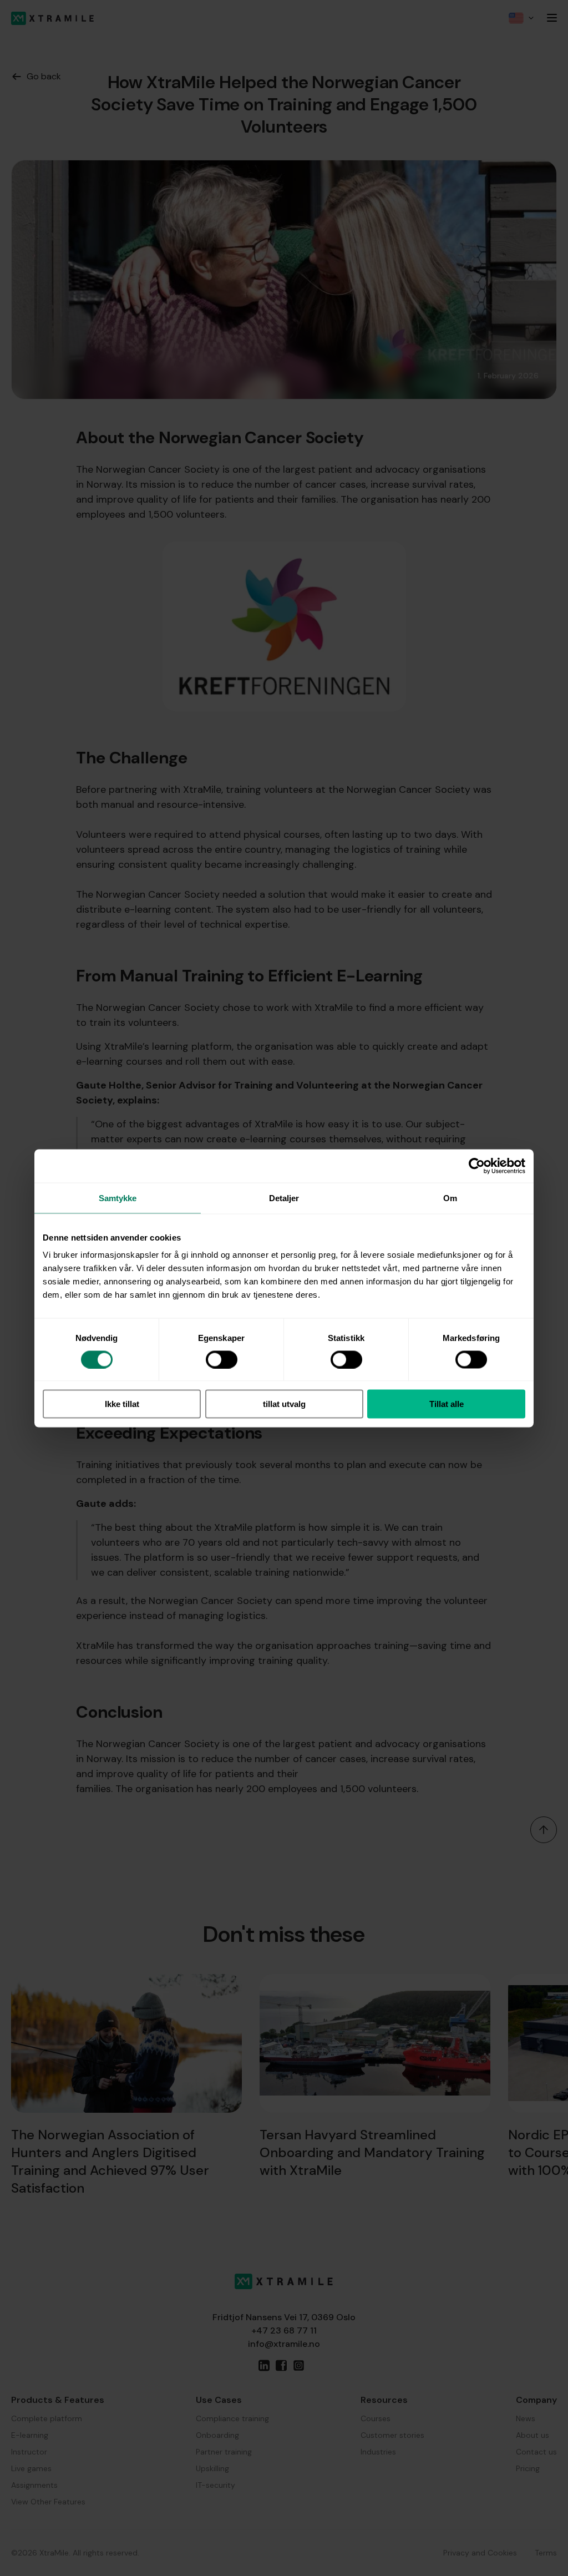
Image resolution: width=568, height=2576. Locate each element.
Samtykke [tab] (118, 1198)
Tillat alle (447, 1404)
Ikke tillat (122, 1404)
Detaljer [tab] (284, 1198)
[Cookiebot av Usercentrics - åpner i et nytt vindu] (477, 1166)
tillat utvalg (284, 1404)
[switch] (222, 1359)
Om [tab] (450, 1198)
